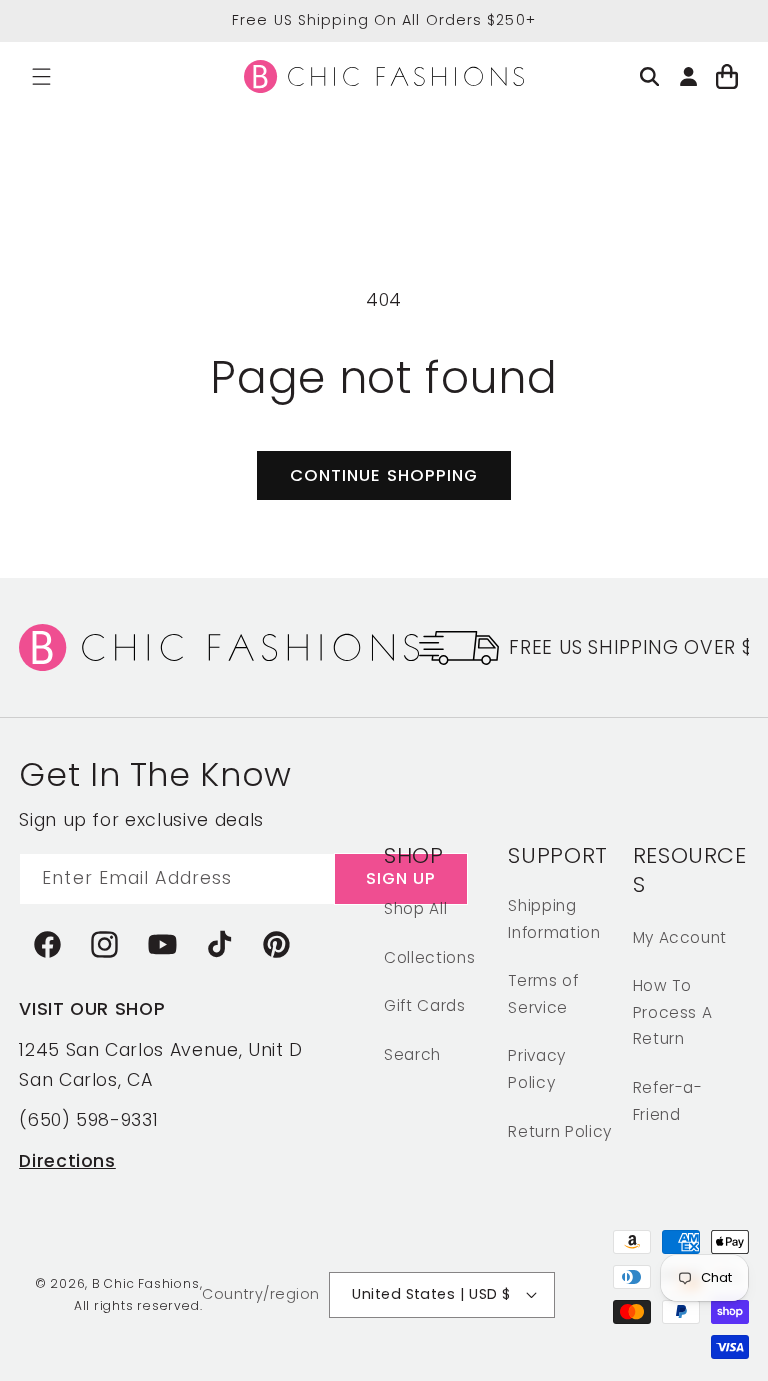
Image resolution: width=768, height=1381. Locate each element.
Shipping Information (554, 919)
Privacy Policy (537, 1069)
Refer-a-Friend (668, 1101)
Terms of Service (543, 994)
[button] (41, 76)
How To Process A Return (673, 1012)
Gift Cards (425, 1005)
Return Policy (560, 1131)
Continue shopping (384, 475)
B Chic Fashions (146, 1283)
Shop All (415, 908)
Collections (429, 957)
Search (412, 1054)
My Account (680, 937)
